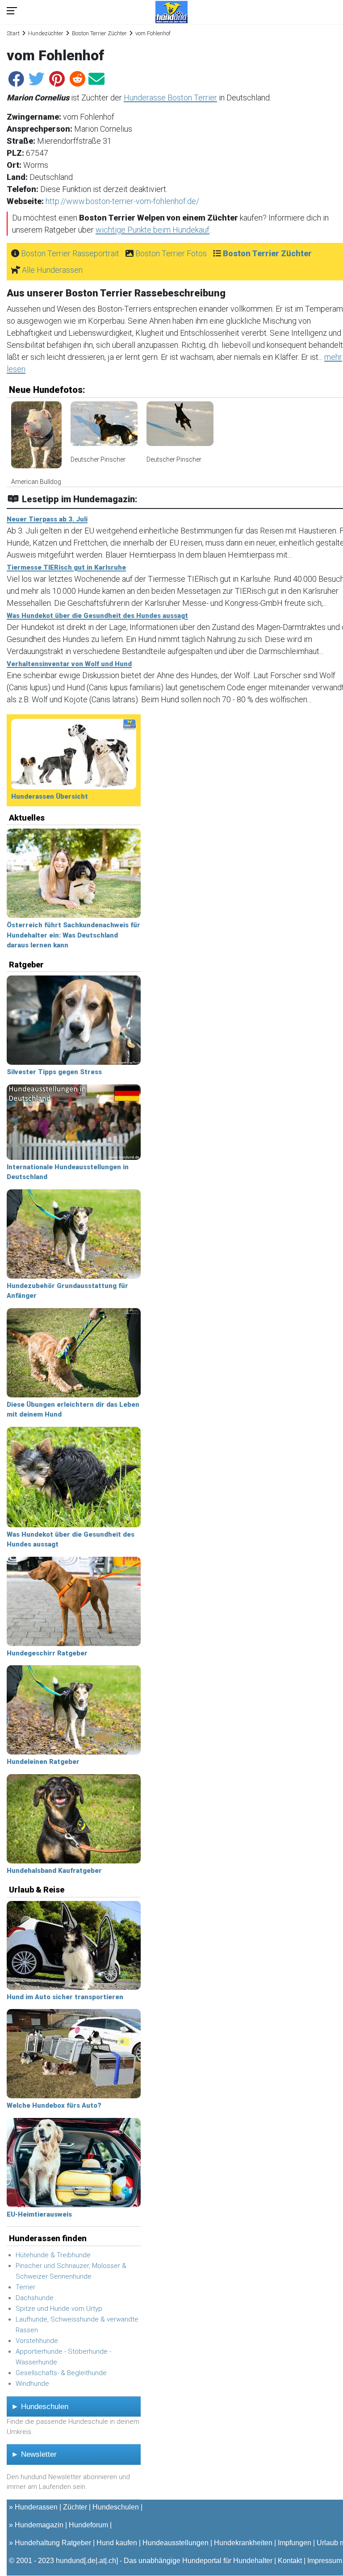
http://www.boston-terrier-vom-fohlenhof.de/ (122, 201)
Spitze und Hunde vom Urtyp (59, 2309)
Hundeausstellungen (176, 2543)
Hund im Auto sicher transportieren (65, 1997)
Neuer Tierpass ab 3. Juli (47, 519)
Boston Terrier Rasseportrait (70, 253)
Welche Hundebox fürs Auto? (54, 2105)
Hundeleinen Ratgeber (43, 1762)
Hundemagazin (39, 2525)
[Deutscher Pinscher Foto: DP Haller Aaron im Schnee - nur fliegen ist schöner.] (180, 428)
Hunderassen (36, 2507)
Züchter (75, 2507)
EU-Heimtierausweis (39, 2214)
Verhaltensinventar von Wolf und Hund (69, 664)
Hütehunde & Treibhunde (53, 2255)
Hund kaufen (117, 2543)
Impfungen (295, 2543)
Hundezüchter (46, 33)
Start (13, 33)
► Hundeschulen (40, 2407)
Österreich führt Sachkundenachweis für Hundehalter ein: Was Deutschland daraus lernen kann (73, 935)
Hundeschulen (116, 2507)
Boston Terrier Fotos (171, 253)
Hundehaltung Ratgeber (53, 2543)
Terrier (25, 2287)
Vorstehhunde (37, 2341)
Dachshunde (35, 2298)
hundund (70, 2561)
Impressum (325, 2561)
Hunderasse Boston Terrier (170, 98)
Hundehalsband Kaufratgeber (54, 1871)
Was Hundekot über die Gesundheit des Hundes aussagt (97, 616)
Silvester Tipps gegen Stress (54, 1072)
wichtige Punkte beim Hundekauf (153, 230)
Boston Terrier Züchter (99, 33)
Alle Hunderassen (52, 270)
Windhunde (32, 2384)
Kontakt (290, 2561)
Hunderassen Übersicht (50, 796)
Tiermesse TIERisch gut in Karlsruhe (66, 567)
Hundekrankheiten (243, 2543)
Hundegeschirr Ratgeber (47, 1653)
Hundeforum (88, 2525)
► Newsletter (34, 2454)
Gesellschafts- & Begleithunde (61, 2373)
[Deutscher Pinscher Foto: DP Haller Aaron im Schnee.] (104, 428)
